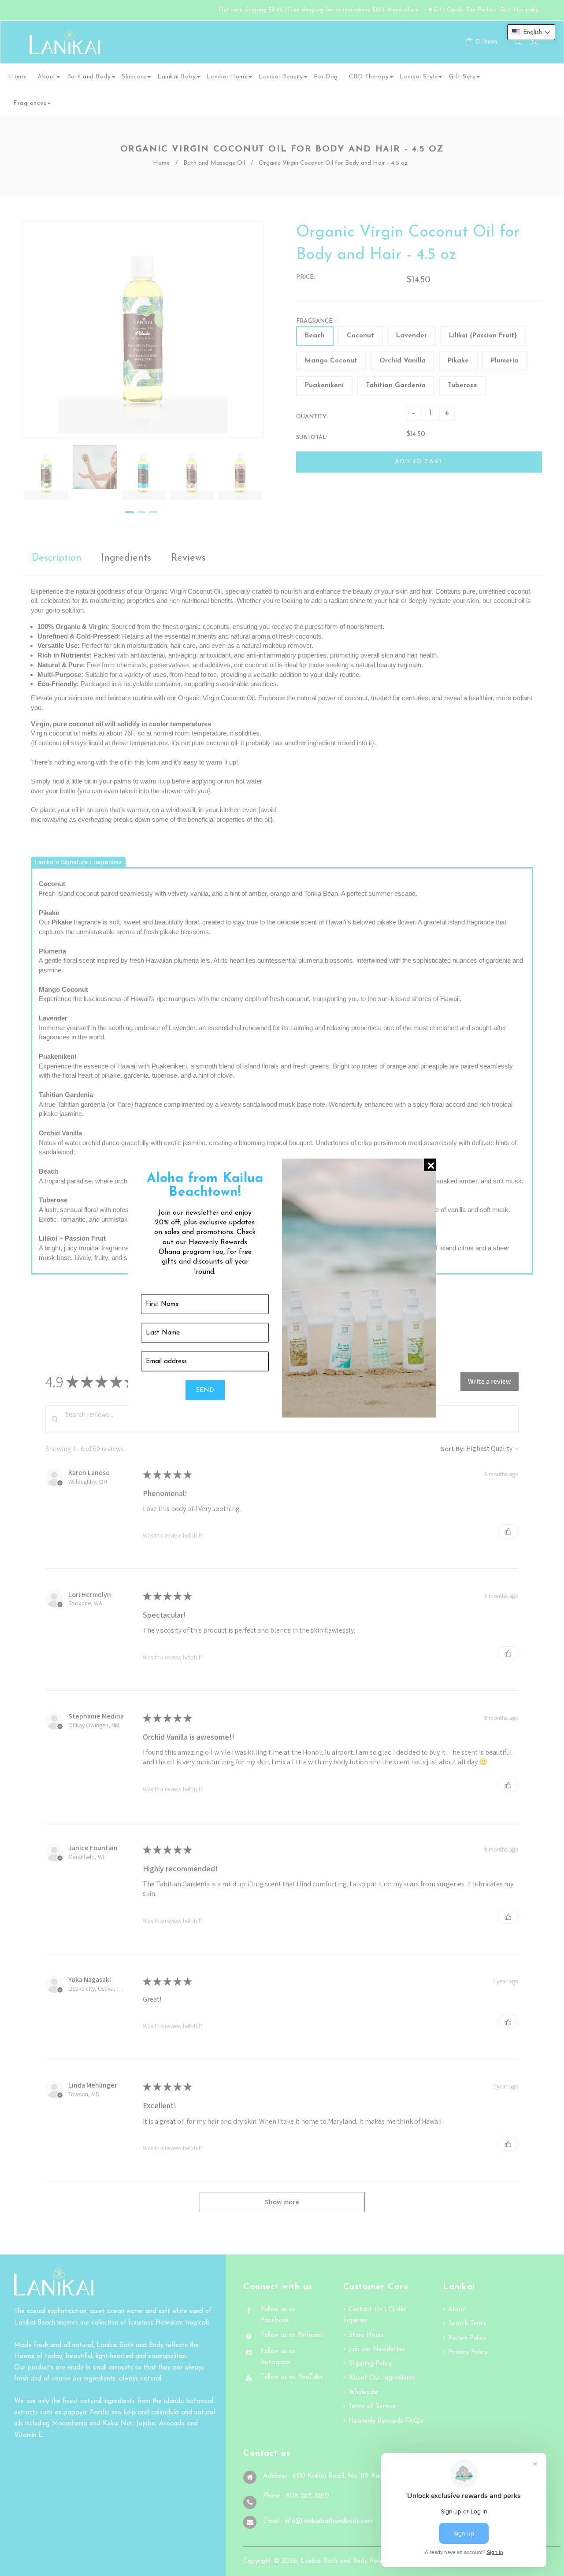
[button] (531, 32)
